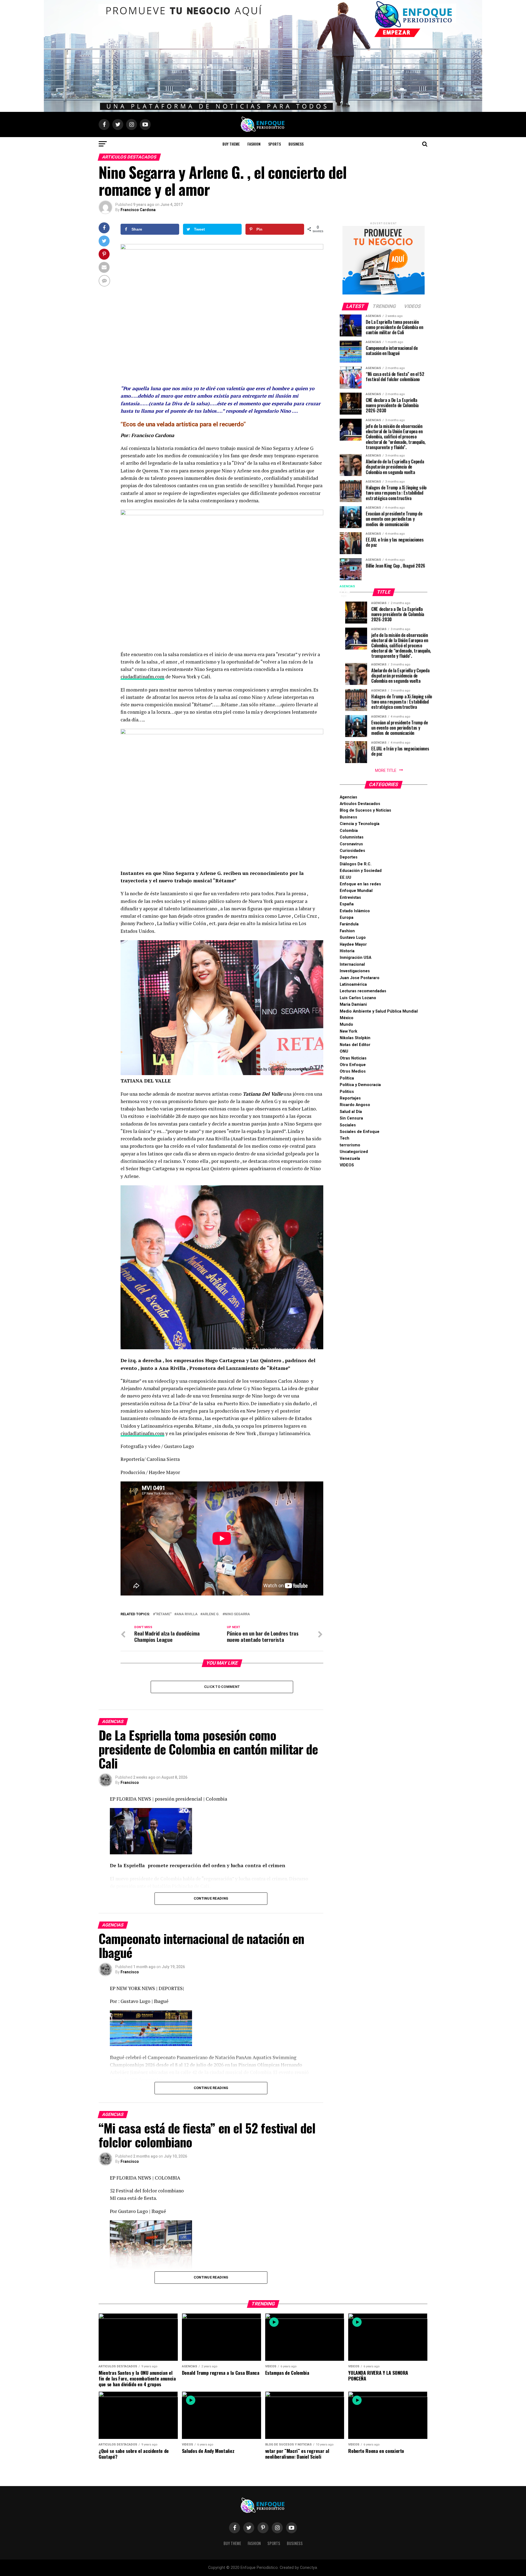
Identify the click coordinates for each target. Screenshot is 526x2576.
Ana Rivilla (187, 1614)
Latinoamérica (353, 984)
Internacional (352, 964)
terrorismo (350, 1145)
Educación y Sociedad (361, 871)
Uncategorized (354, 1152)
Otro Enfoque (353, 1065)
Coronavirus (351, 844)
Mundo (346, 1025)
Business (296, 144)
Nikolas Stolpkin (355, 1038)
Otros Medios (353, 1071)
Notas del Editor (355, 1045)
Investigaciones (355, 971)
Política (347, 1078)
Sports (275, 144)
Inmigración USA (355, 958)
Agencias (348, 797)
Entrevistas (350, 898)
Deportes (349, 857)
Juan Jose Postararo (360, 978)
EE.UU (345, 878)
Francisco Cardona (138, 210)
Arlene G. (211, 1614)
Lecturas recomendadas (363, 991)
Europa (347, 918)
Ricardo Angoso (355, 1105)
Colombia (349, 831)
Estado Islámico (355, 911)
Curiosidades (352, 851)
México (347, 1018)
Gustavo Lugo (353, 938)
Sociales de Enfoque (360, 1132)
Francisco (130, 1782)
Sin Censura (351, 1118)
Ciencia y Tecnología (360, 824)
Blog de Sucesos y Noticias (365, 810)
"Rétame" (163, 1614)
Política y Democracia (360, 1085)
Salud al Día (351, 1112)
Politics (347, 1092)
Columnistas (352, 837)
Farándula (349, 924)
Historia (347, 951)
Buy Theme (231, 144)
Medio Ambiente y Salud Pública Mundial (379, 1011)
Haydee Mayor (353, 944)
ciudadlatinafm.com (142, 677)
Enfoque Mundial (356, 891)
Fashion (254, 144)
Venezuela (350, 1159)
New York (348, 1031)
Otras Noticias (353, 1058)
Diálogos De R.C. (356, 864)
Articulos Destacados (360, 804)
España (347, 904)
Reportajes (350, 1098)
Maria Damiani (353, 1004)
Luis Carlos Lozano (358, 998)
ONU (344, 1051)
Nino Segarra (237, 1614)
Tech (345, 1138)
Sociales (348, 1125)
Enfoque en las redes (360, 884)
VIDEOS (347, 1165)
